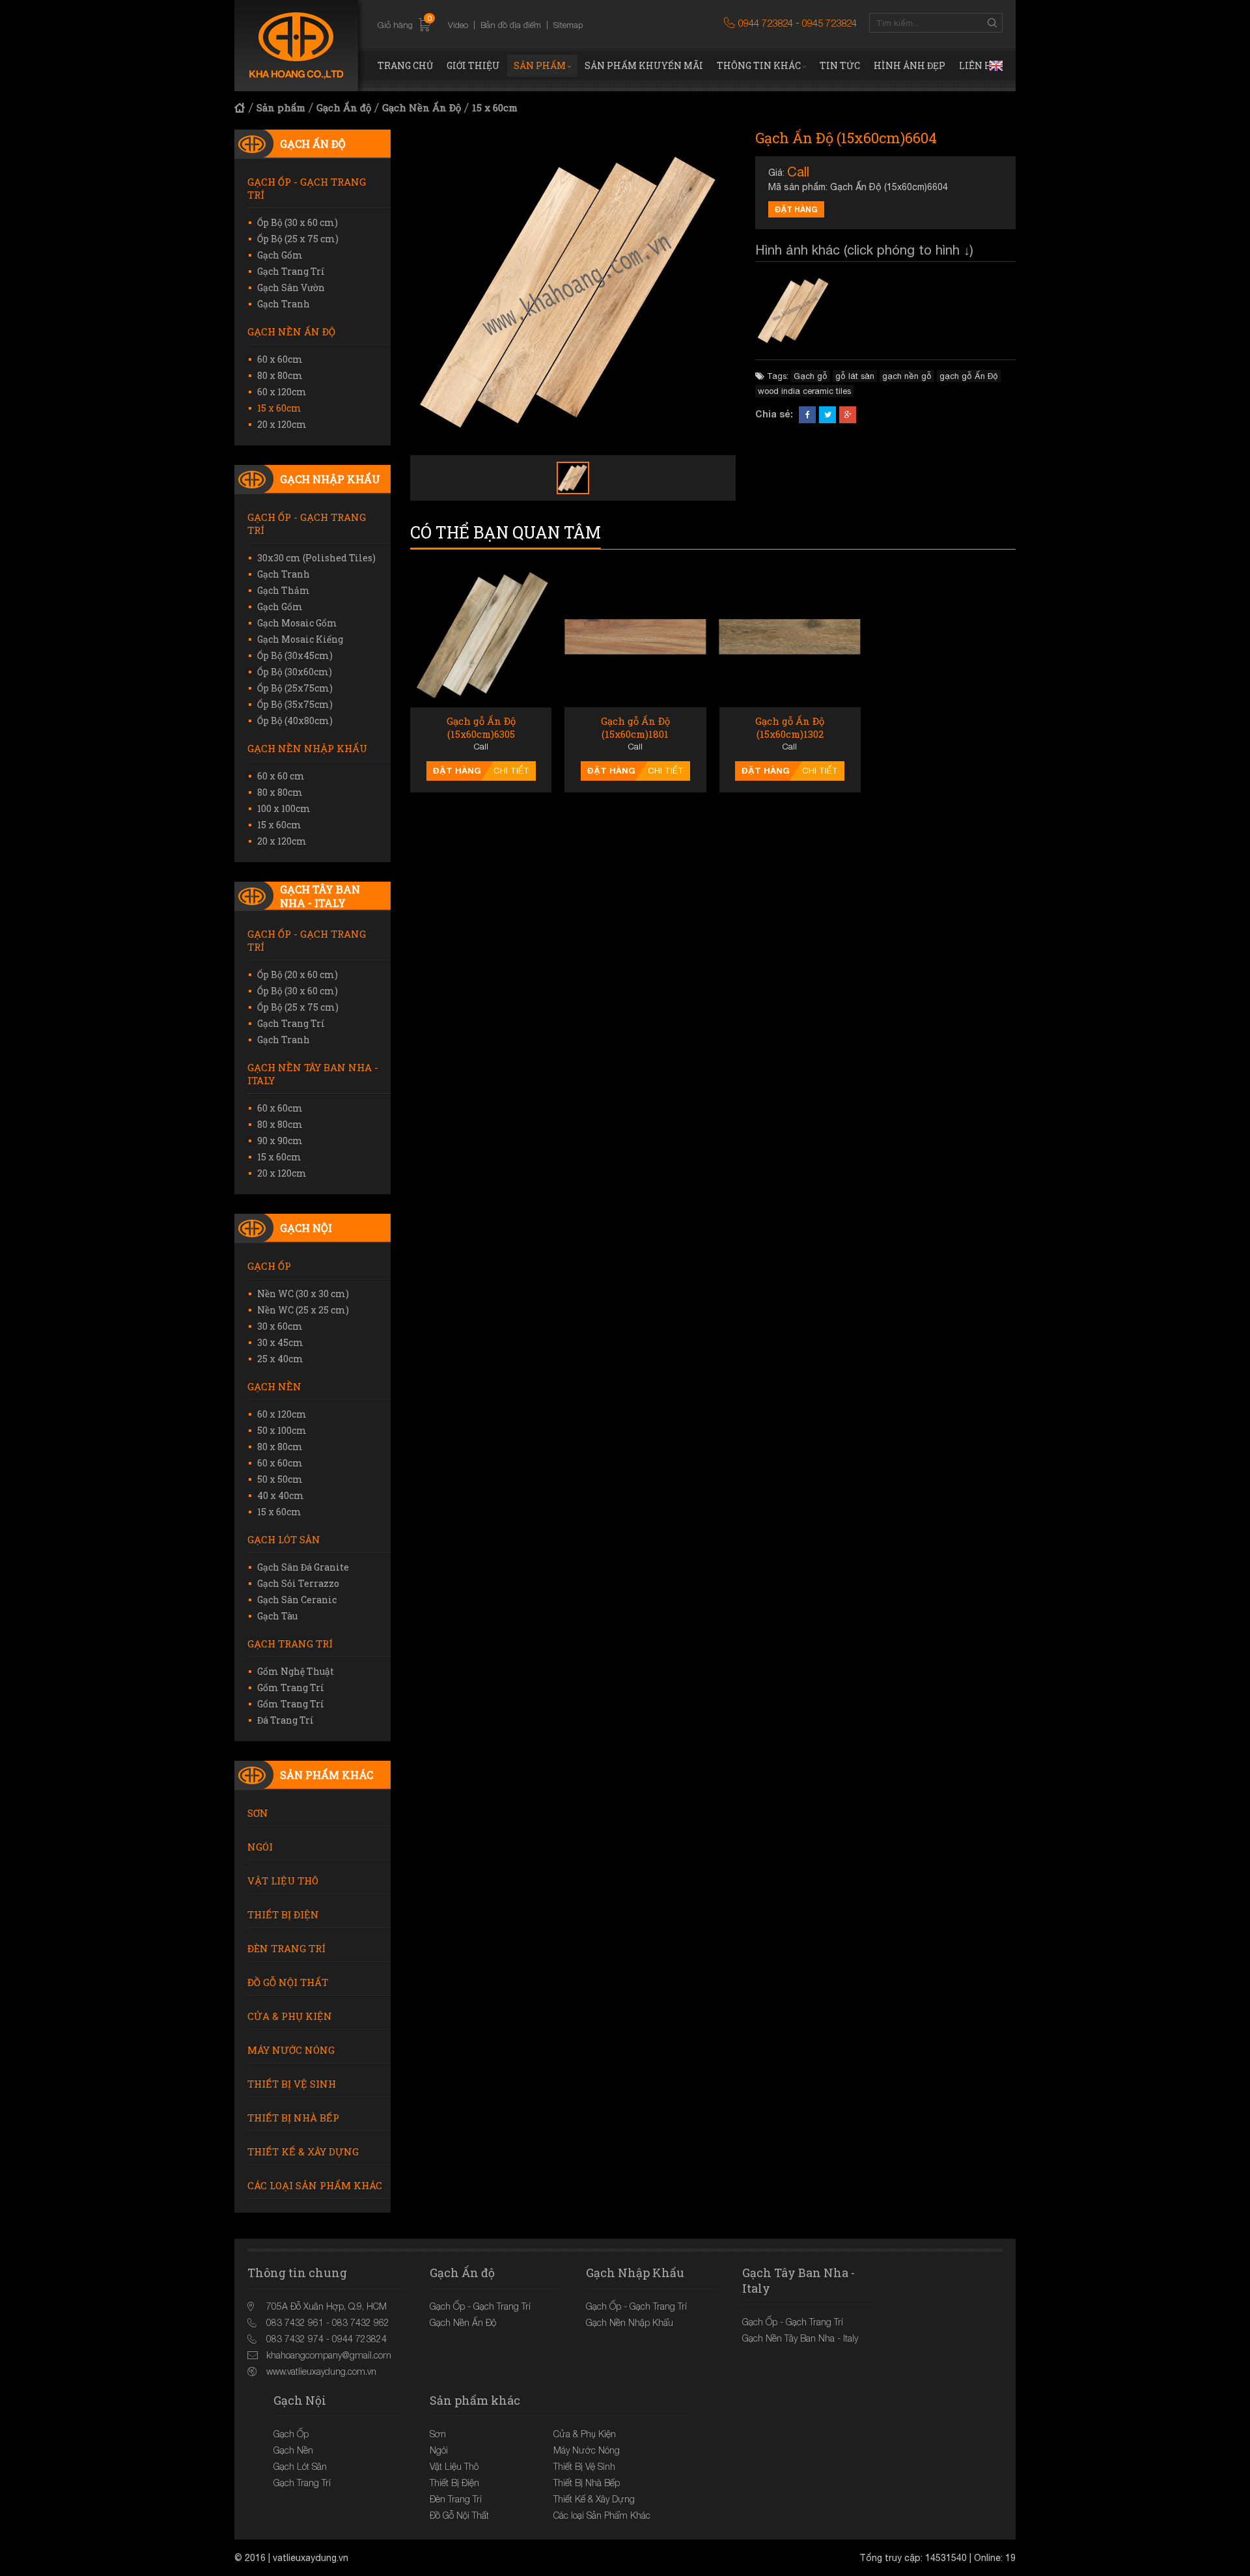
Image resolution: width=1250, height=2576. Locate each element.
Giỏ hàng (405, 25)
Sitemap (568, 25)
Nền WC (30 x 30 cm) (303, 1294)
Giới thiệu (473, 65)
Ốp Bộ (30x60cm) (295, 672)
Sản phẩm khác (326, 1775)
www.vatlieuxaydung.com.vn (321, 2371)
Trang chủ (405, 65)
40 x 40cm (281, 1495)
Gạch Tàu (277, 1616)
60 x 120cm (282, 392)
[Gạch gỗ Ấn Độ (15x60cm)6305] (481, 637)
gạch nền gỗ (907, 376)
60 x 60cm (280, 359)
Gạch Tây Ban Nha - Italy (320, 896)
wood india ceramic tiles (804, 391)
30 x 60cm (280, 1326)
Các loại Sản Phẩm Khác (315, 2185)
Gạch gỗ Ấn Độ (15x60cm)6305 (481, 728)
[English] (996, 66)
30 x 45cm (280, 1342)
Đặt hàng (796, 209)
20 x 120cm (282, 424)
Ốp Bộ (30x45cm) (295, 655)
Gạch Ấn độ (344, 107)
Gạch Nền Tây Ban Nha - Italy (313, 1074)
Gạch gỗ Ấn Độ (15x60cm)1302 (790, 728)
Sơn (258, 1813)
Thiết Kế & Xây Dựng (303, 2151)
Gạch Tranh (284, 304)
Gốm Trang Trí (291, 1687)
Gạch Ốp (269, 1266)
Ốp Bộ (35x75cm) (295, 704)
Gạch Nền (274, 1386)
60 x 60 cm (281, 776)
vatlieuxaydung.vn (311, 2558)
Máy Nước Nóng (291, 2050)
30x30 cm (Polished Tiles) (316, 558)
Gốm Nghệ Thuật (296, 1671)
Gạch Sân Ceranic (297, 1600)
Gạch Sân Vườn (291, 287)
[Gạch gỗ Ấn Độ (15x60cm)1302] (790, 637)
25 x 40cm (280, 1359)
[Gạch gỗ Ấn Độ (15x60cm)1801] (635, 637)
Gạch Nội (306, 1228)
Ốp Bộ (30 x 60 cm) (298, 222)
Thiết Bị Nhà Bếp (293, 2118)
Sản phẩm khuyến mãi (644, 65)
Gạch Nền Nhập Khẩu (307, 748)
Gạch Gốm (280, 255)
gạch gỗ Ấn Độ (969, 376)
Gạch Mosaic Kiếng (300, 639)
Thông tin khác (759, 65)
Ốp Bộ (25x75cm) (295, 688)
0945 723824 (829, 23)
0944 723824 (766, 23)
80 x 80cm (280, 375)
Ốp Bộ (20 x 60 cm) (298, 974)
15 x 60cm (495, 107)
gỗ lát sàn (855, 376)
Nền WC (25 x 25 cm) (303, 1310)
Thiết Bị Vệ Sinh (292, 2084)
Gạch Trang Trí (291, 271)
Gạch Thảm (284, 590)
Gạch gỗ (811, 376)
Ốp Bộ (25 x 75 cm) (298, 239)
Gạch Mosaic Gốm (297, 623)
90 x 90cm (280, 1141)
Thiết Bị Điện (283, 1914)
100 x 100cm (284, 808)
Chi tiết (511, 771)
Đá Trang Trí (285, 1720)
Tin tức (840, 65)
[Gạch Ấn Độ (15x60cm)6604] (794, 311)
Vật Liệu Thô (283, 1881)
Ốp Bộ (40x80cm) (295, 721)
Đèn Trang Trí (286, 1948)
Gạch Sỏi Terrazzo (298, 1583)
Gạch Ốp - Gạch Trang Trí (307, 188)
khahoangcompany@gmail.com (329, 2355)
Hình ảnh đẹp (910, 65)
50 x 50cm (280, 1479)
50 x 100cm (282, 1430)
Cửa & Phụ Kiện (290, 2016)
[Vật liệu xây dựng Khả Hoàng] (296, 46)
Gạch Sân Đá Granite (303, 1567)
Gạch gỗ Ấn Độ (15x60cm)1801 (635, 728)
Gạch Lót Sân (284, 1539)
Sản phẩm (540, 65)
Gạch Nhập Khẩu (330, 479)
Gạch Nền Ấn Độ (422, 107)
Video (458, 25)
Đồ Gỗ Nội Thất (288, 1982)
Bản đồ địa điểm (511, 25)
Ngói (260, 1847)
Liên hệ (979, 65)
